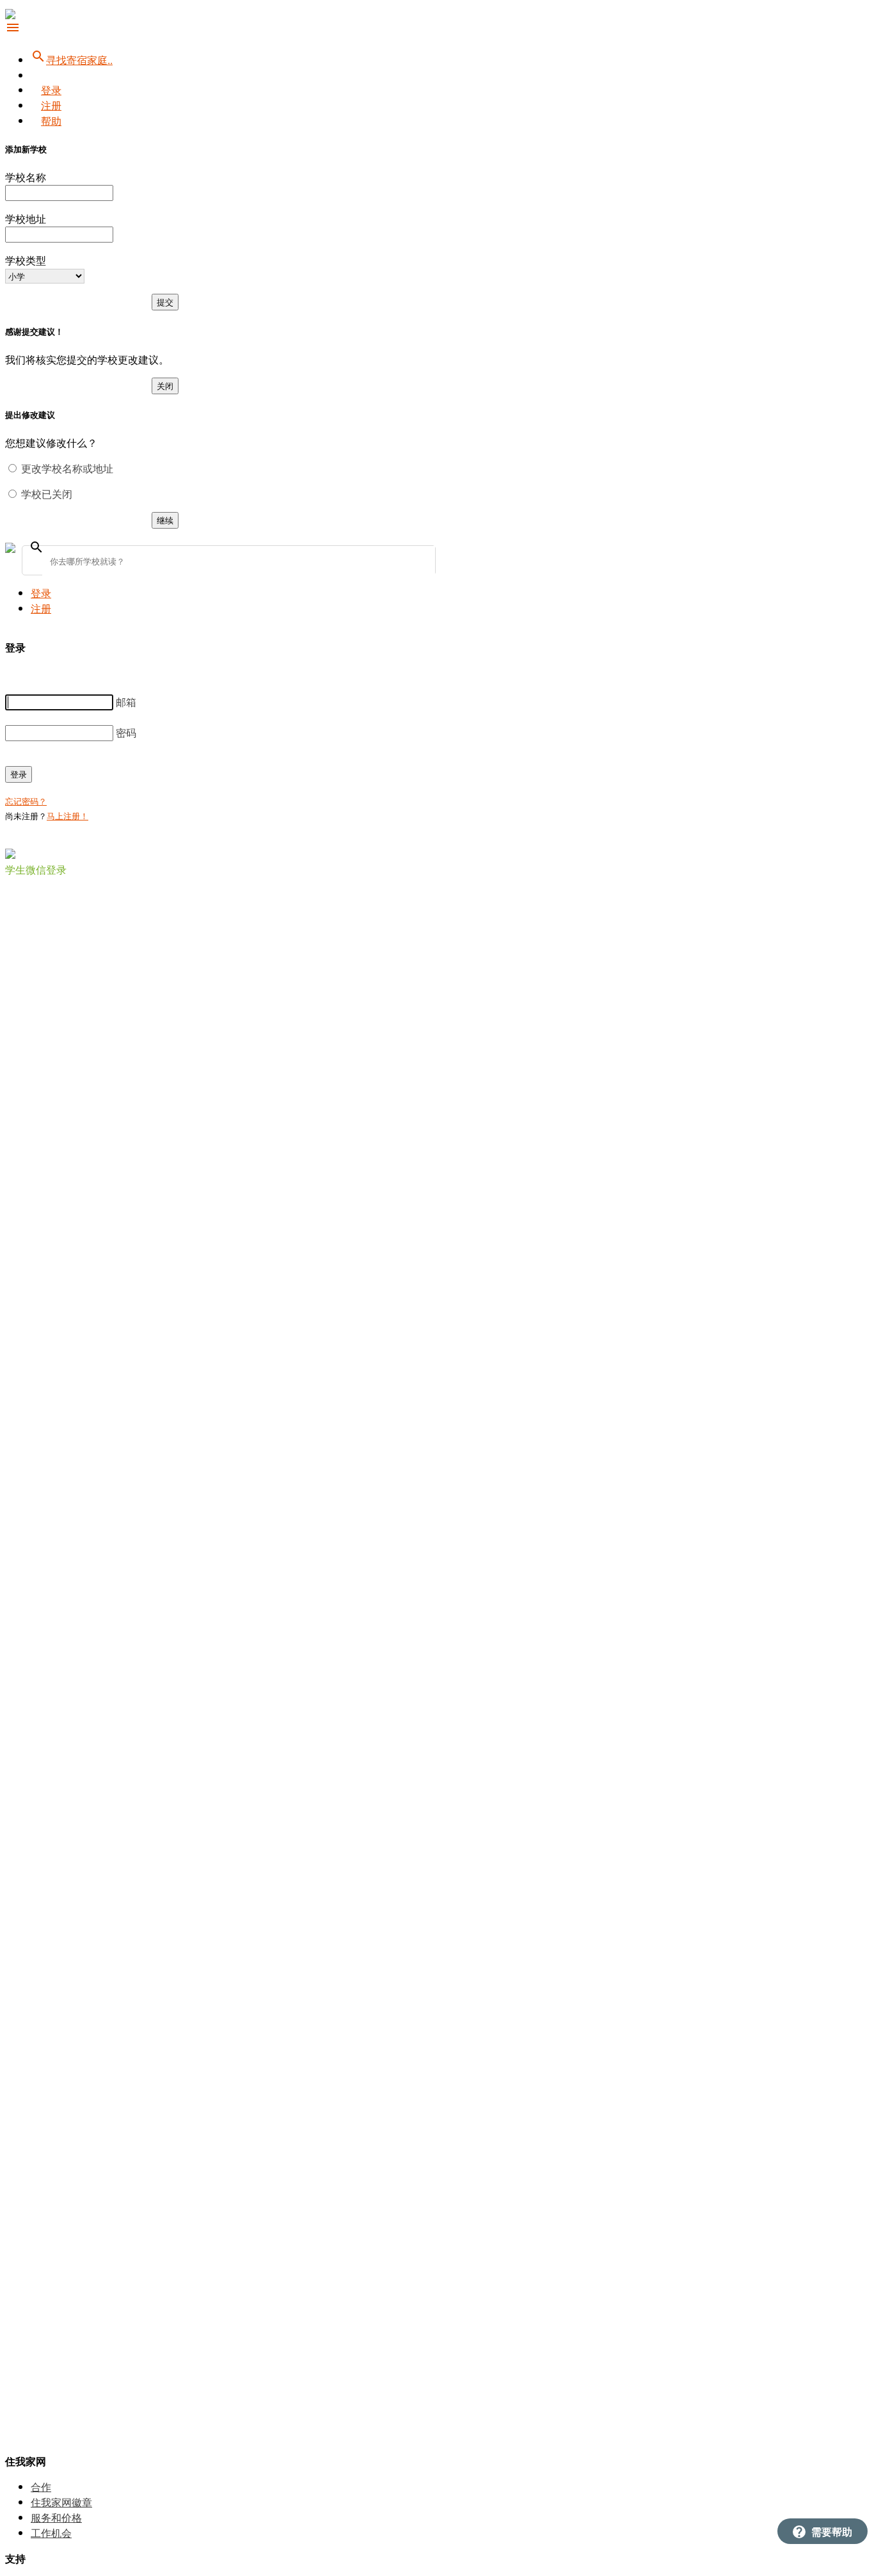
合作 (41, 2487)
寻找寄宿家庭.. (72, 60)
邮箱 (126, 702)
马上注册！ (68, 816)
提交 (165, 302)
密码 (126, 732)
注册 (51, 105)
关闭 (165, 386)
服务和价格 (56, 2517)
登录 (51, 90)
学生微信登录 (36, 869)
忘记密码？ (26, 801)
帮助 (51, 121)
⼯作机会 (51, 2533)
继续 (165, 520)
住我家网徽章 (61, 2502)
